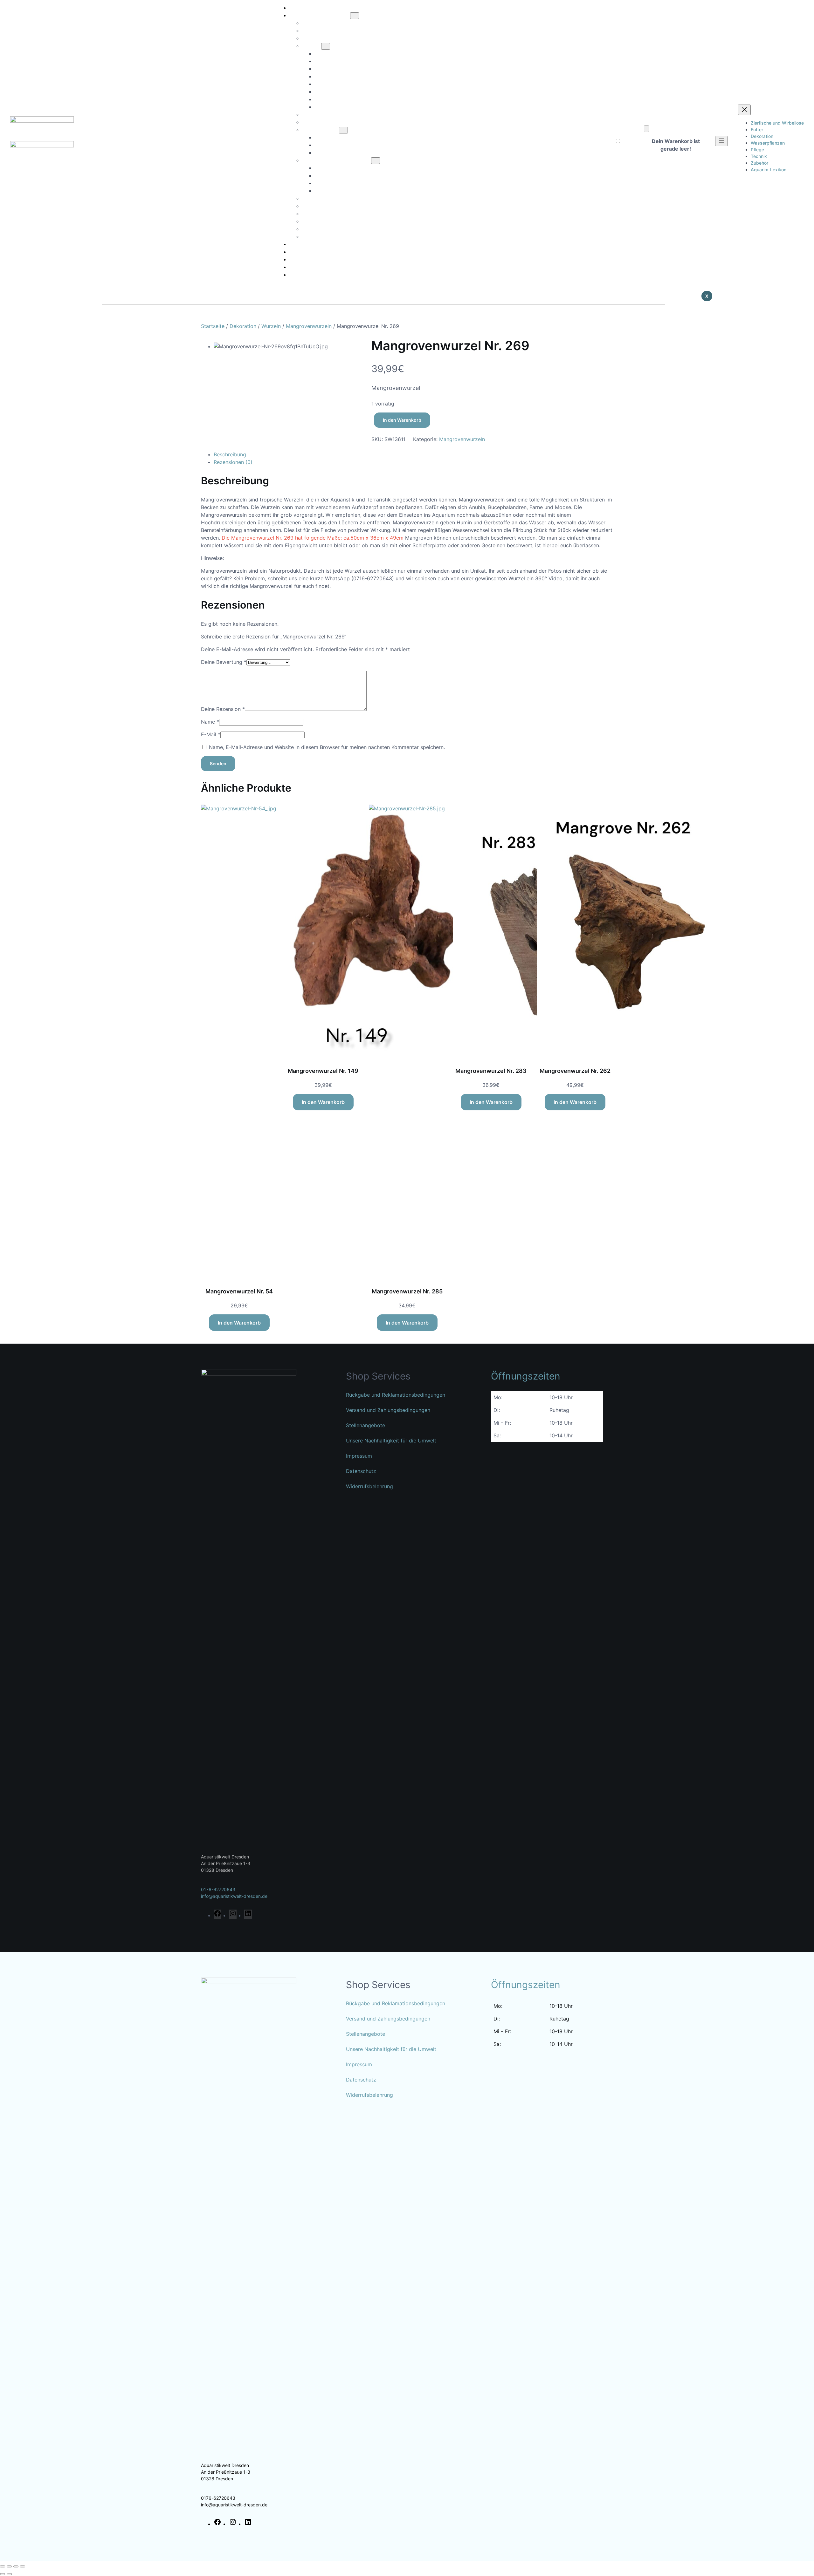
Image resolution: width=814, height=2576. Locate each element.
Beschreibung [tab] (230, 454)
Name (210, 722)
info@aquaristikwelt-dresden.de (234, 1896)
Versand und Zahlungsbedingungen (388, 1410)
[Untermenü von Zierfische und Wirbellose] (355, 16)
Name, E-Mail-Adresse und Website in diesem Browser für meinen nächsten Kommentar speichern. (327, 747)
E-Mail (211, 734)
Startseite (213, 326)
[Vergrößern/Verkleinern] (3, 2566)
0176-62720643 (218, 1889)
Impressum (359, 1456)
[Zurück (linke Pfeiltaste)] (3, 2574)
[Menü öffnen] (721, 141)
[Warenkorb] (646, 129)
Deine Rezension (223, 709)
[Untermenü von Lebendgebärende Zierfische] (376, 161)
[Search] (681, 296)
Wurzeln (271, 326)
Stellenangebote (366, 1425)
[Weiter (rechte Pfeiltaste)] (9, 2574)
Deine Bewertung (224, 662)
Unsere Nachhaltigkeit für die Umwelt (391, 1441)
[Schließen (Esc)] (23, 2566)
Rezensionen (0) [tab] (233, 462)
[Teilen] (16, 2566)
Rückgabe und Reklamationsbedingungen (396, 1395)
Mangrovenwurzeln (309, 326)
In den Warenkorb (402, 420)
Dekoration (243, 326)
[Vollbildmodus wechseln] (9, 2566)
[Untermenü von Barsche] (326, 46)
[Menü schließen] (744, 110)
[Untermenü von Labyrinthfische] (343, 130)
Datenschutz (361, 1471)
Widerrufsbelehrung (369, 1486)
